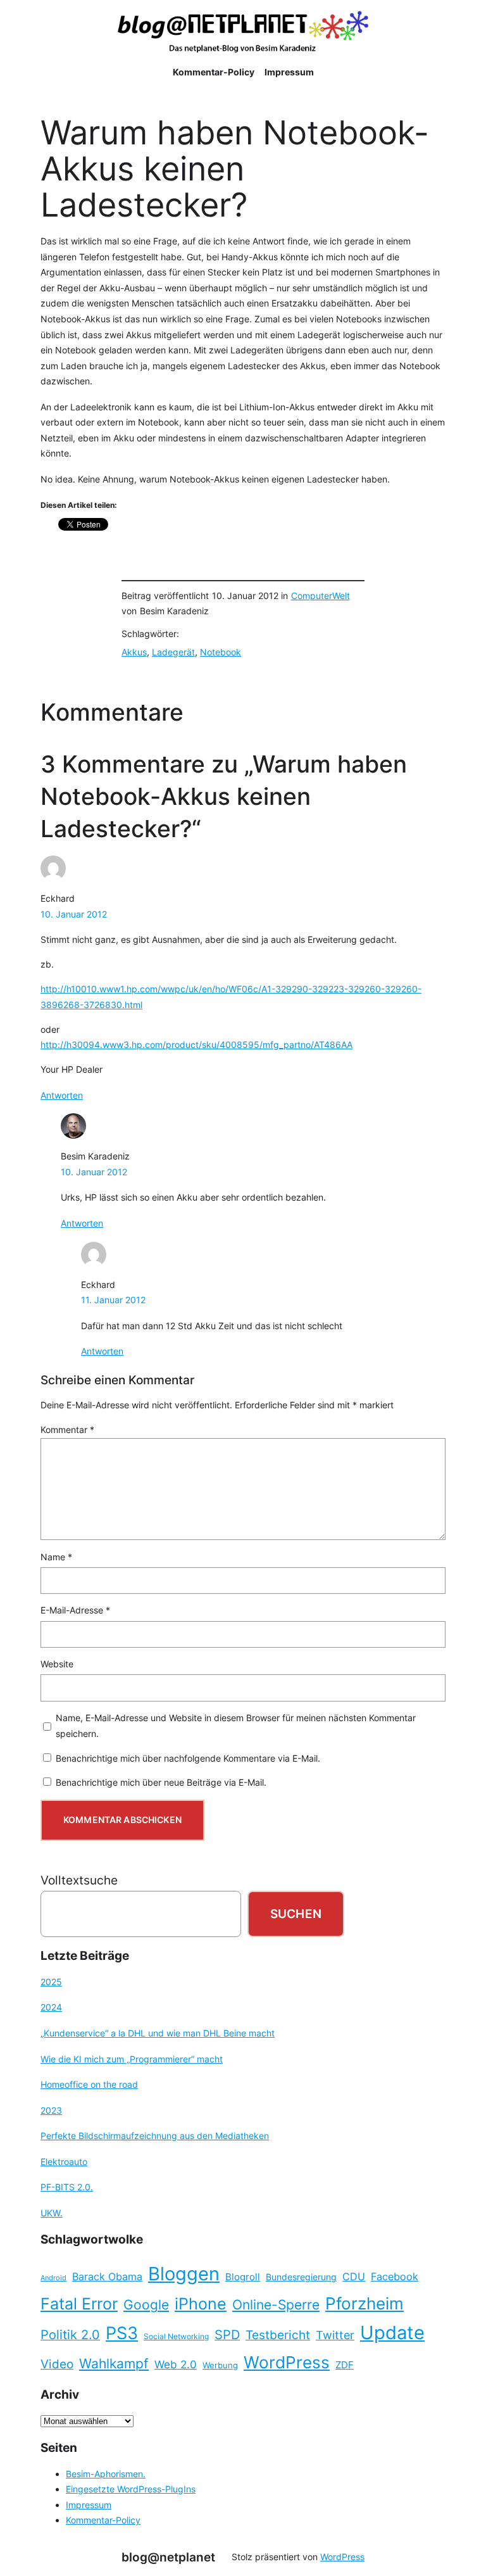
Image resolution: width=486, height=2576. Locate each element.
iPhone (201, 2304)
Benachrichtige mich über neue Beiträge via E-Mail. (161, 1782)
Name (56, 1557)
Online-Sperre (276, 2304)
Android (53, 2278)
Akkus (134, 652)
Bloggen (184, 2274)
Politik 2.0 (70, 2335)
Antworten (62, 1095)
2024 (51, 2007)
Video (57, 2364)
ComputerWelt (321, 596)
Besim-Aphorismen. (106, 2474)
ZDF (345, 2365)
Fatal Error (79, 2304)
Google (146, 2305)
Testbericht (278, 2335)
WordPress (287, 2362)
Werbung (220, 2365)
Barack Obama (107, 2276)
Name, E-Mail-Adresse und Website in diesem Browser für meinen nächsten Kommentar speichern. (236, 1726)
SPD (227, 2335)
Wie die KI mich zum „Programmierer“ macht (132, 2059)
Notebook (221, 652)
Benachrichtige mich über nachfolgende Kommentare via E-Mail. (188, 1758)
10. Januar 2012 (74, 914)
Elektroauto (64, 2162)
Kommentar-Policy (103, 2520)
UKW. (52, 2213)
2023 (51, 2110)
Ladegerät (173, 652)
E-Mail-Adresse (75, 1610)
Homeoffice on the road (89, 2084)
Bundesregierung (301, 2277)
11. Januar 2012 (113, 1300)
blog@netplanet (168, 2557)
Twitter (335, 2335)
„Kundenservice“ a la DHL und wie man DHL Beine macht (158, 2033)
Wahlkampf (114, 2364)
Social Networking (176, 2336)
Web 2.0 (176, 2364)
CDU (354, 2276)
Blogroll (243, 2277)
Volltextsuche (79, 1880)
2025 (51, 1982)
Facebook (395, 2277)
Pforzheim (364, 2303)
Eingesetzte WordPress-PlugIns (131, 2489)
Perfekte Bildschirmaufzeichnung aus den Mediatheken (155, 2136)
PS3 (122, 2333)
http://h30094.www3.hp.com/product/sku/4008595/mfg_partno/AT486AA (196, 1045)
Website (57, 1664)
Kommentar (67, 1430)
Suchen (296, 1914)
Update (392, 2333)
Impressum (89, 2505)
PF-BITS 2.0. (67, 2187)
